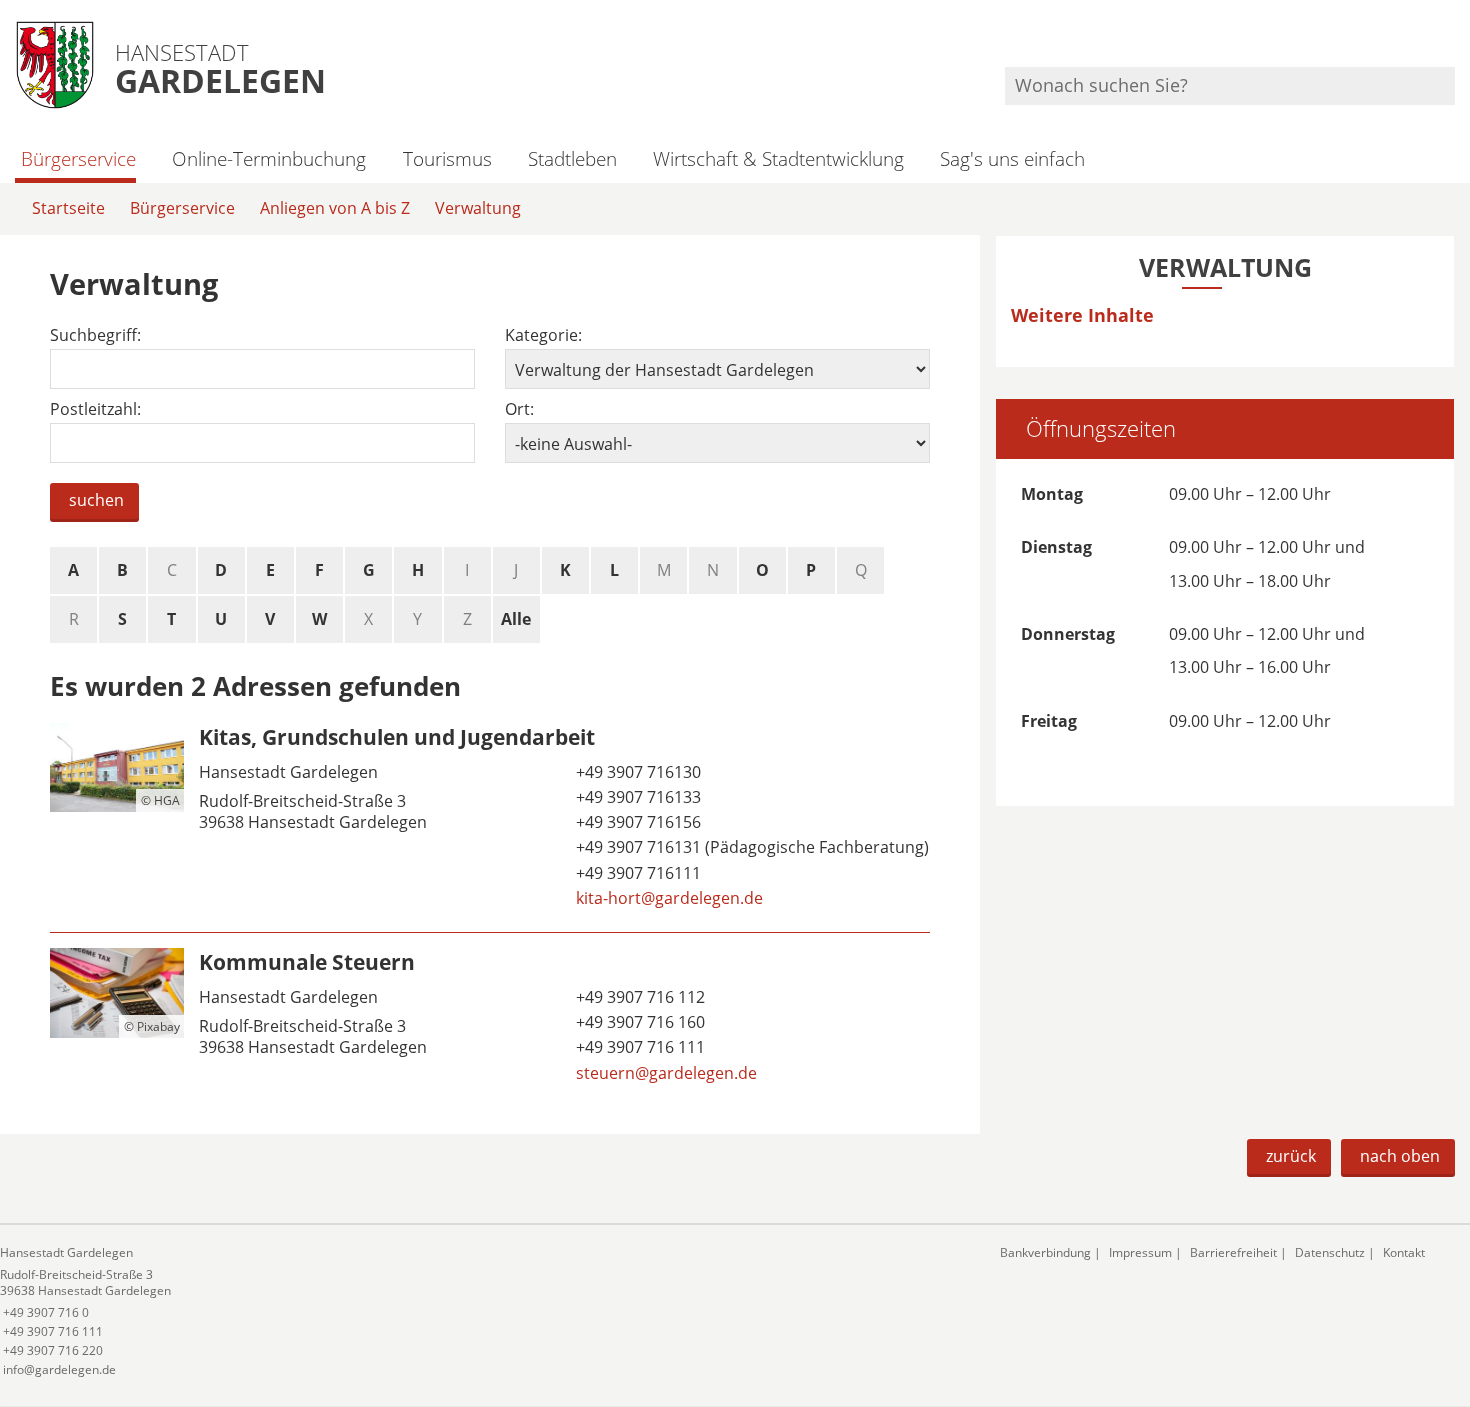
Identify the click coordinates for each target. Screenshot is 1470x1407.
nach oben (1400, 1156)
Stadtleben (572, 158)
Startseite (68, 208)
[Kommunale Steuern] (490, 1020)
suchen (96, 500)
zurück (1291, 1156)
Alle (516, 619)
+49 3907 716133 (636, 797)
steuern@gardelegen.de (664, 1073)
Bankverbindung (1045, 1252)
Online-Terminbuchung (269, 158)
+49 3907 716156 (636, 822)
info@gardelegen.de (58, 1369)
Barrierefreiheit (1233, 1252)
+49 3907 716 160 (638, 1022)
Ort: (519, 409)
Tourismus (447, 158)
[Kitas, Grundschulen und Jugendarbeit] (490, 820)
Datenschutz (1330, 1252)
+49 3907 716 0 (44, 1312)
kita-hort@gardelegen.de (667, 898)
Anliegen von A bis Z (335, 208)
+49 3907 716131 (636, 847)
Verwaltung (478, 208)
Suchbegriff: (95, 335)
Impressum (1140, 1252)
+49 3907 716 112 (638, 997)
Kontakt (1404, 1252)
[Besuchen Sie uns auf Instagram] (1452, 40)
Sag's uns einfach (1012, 158)
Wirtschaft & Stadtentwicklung (778, 158)
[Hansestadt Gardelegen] (485, 1311)
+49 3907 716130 (636, 772)
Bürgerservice (78, 158)
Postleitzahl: (95, 409)
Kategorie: (543, 335)
